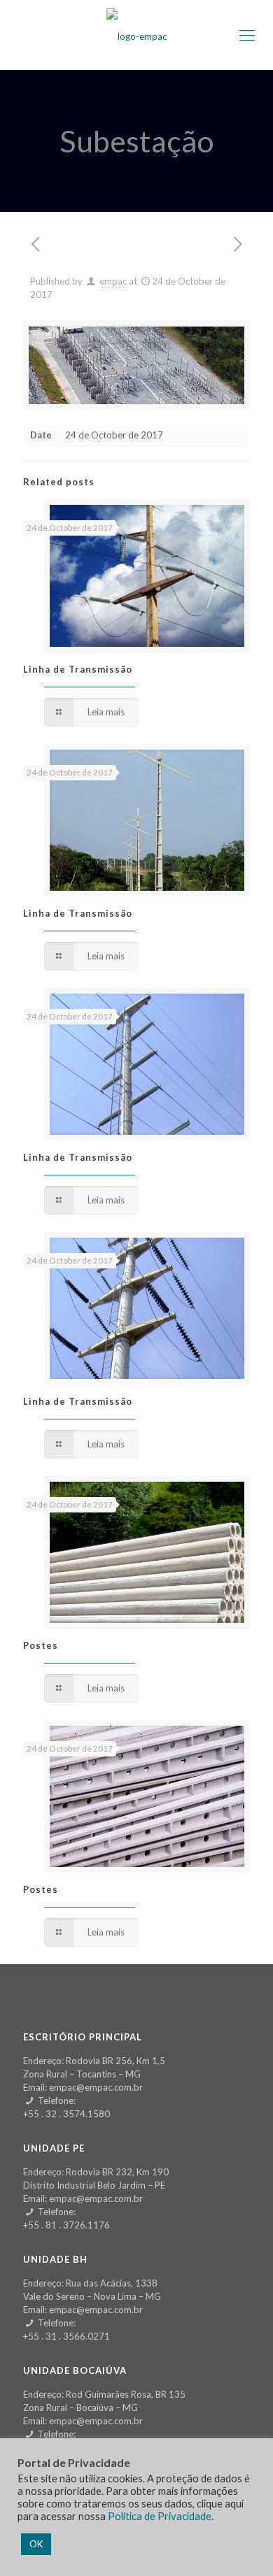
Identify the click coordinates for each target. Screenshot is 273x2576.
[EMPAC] (136, 35)
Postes (41, 1645)
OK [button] (36, 2544)
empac (113, 281)
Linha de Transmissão (78, 669)
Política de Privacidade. (161, 2516)
